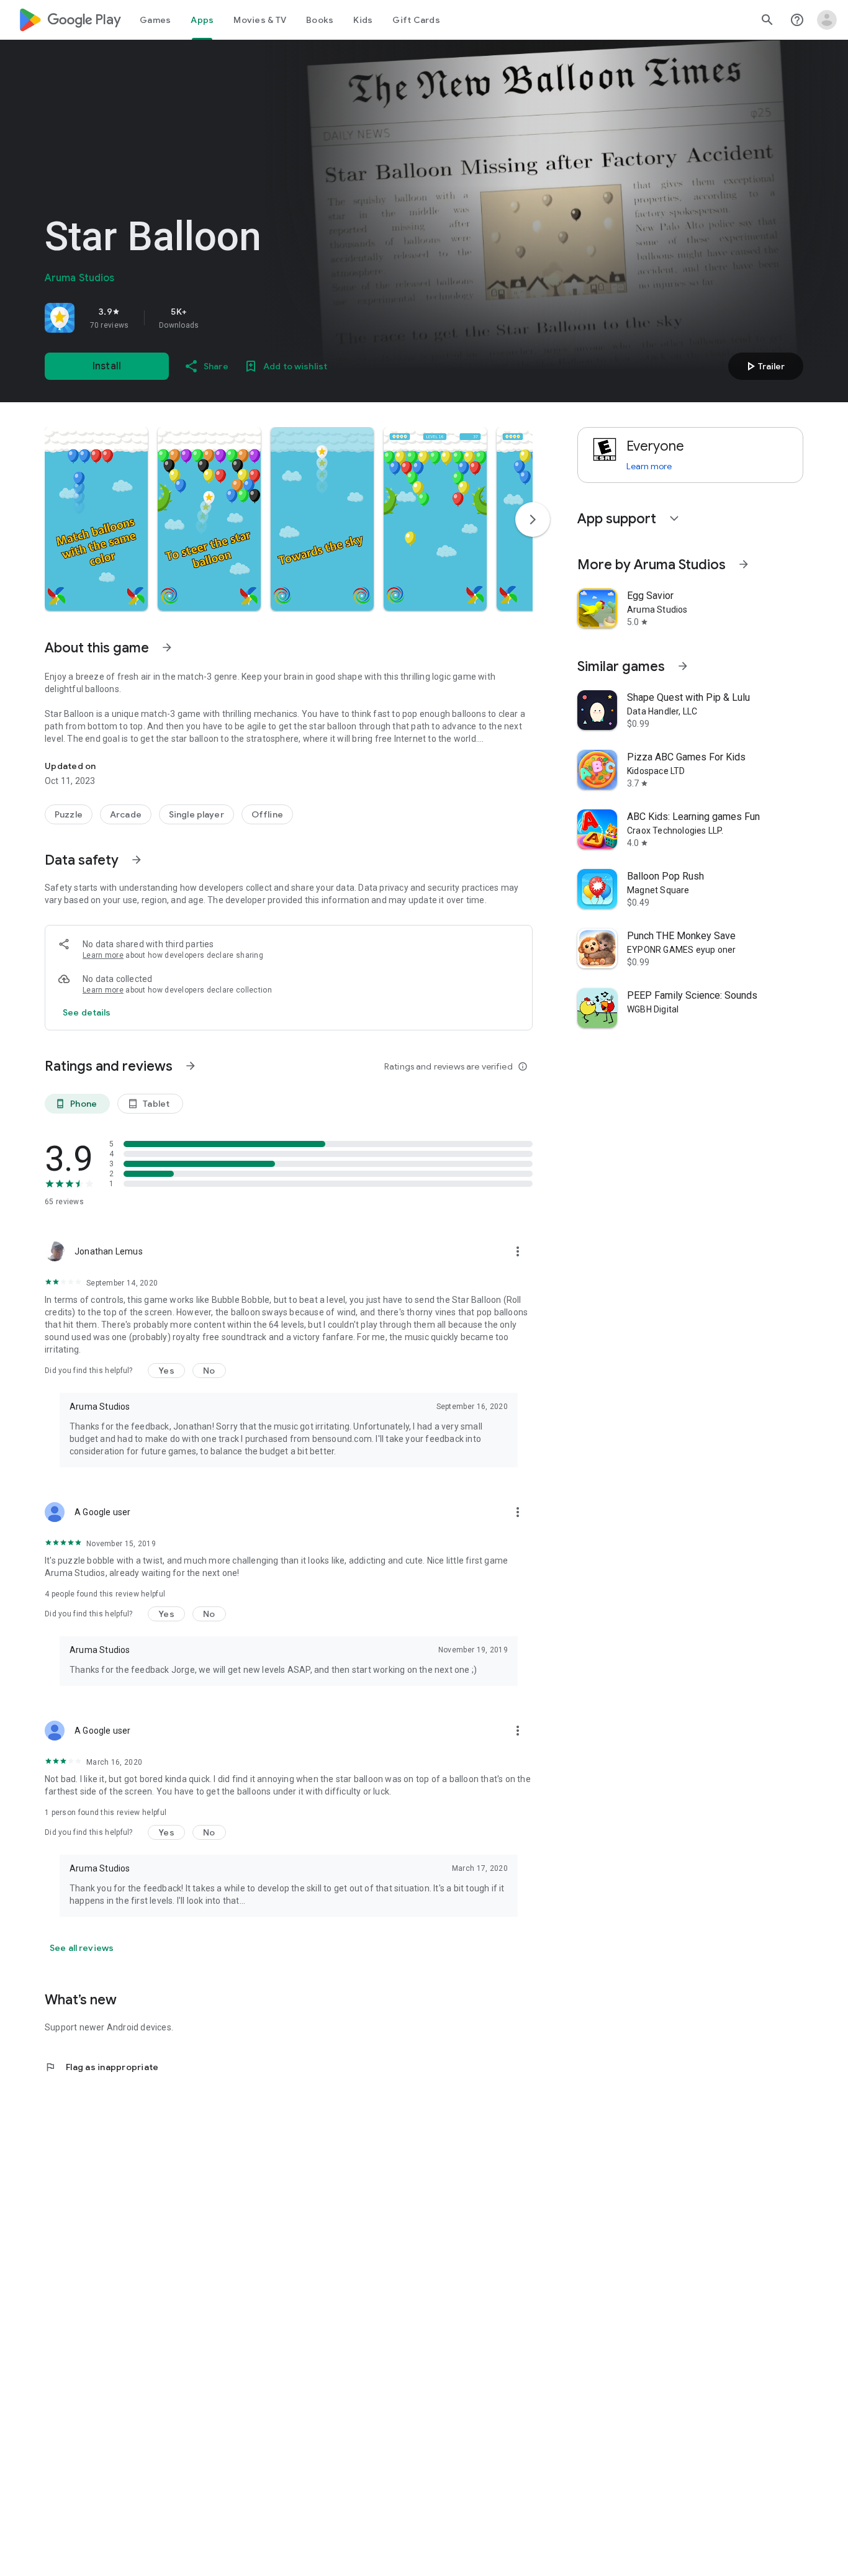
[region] (219, 318)
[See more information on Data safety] (137, 860)
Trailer (764, 366)
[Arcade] (126, 814)
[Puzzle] (69, 814)
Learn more (103, 955)
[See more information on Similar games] (683, 666)
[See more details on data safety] (87, 1012)
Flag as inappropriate (101, 2067)
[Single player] (196, 814)
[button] (96, 519)
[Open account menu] (827, 20)
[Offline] (267, 814)
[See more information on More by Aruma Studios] (744, 564)
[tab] (155, 20)
